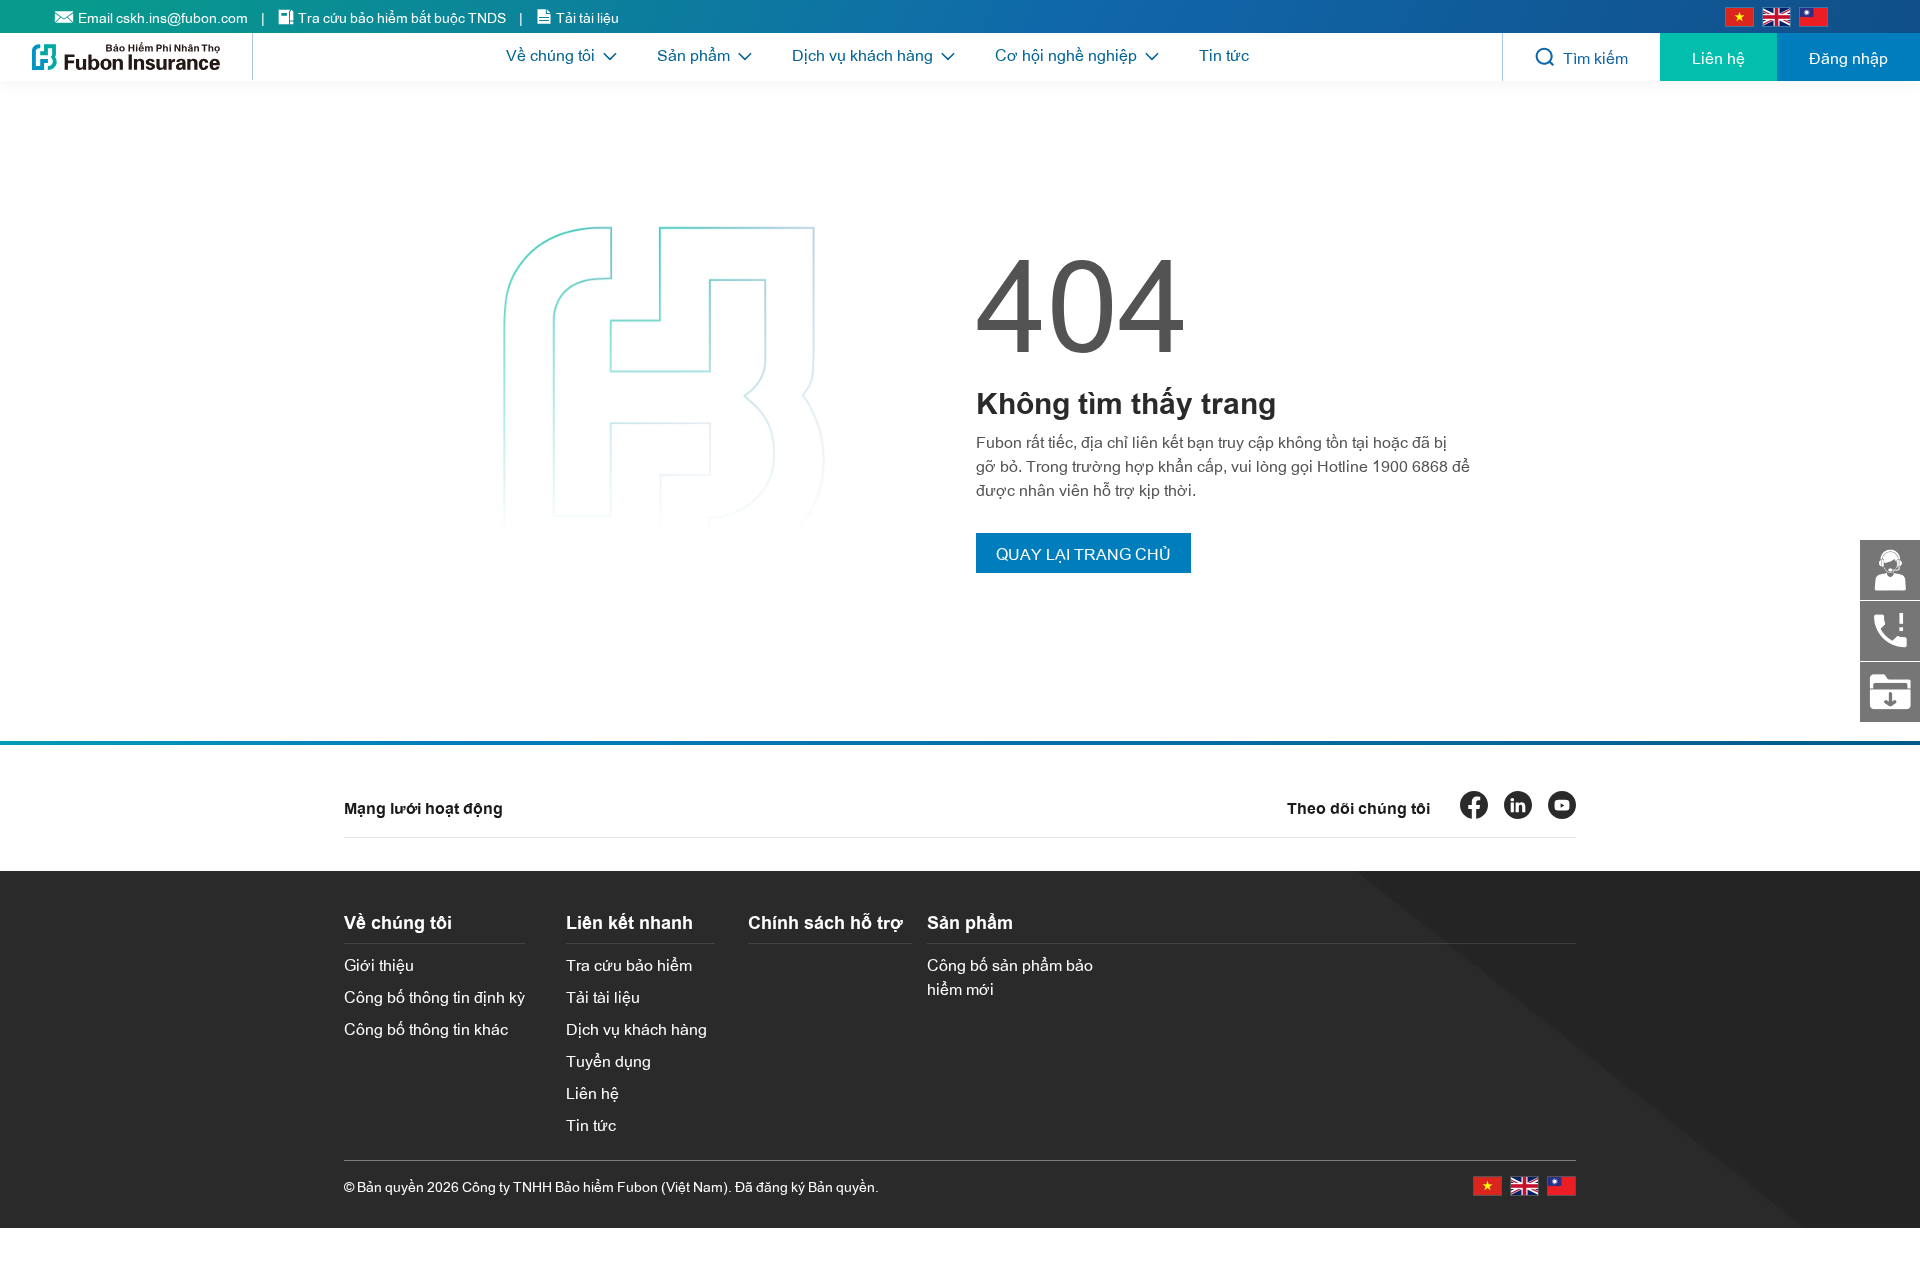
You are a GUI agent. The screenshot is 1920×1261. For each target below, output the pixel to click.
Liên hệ (1718, 57)
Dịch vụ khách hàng (636, 1028)
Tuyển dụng (608, 1060)
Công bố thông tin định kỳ (434, 996)
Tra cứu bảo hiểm (629, 964)
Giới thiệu (379, 964)
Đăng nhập (1848, 57)
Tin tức (1224, 54)
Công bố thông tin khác (426, 1028)
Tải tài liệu (603, 996)
